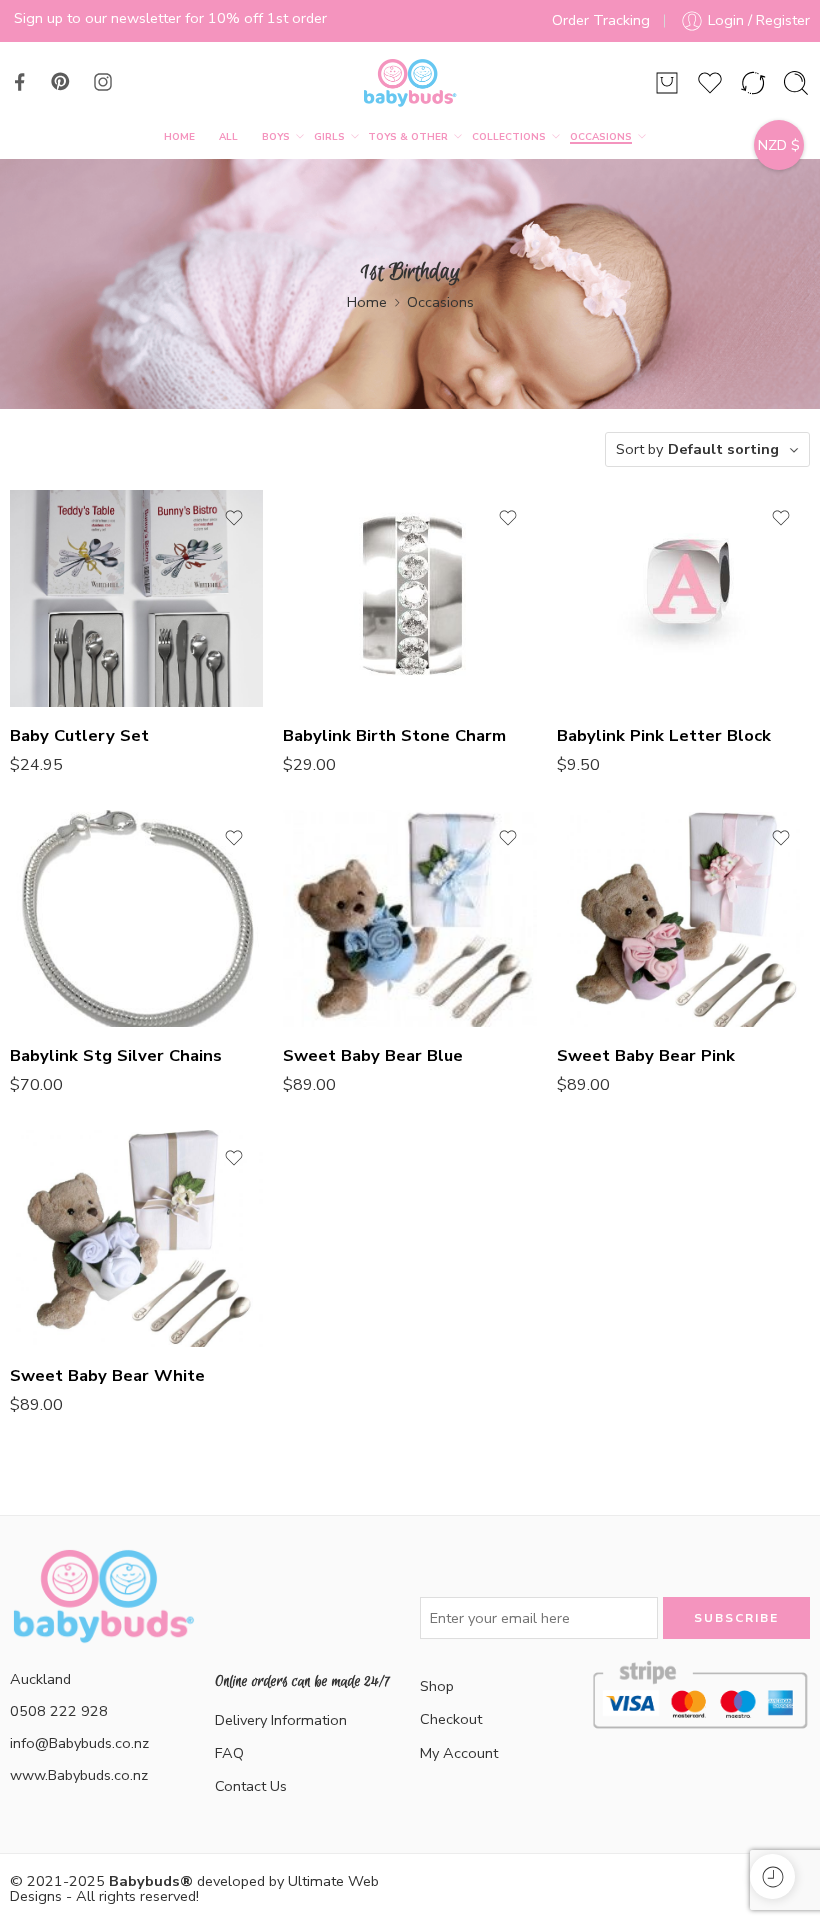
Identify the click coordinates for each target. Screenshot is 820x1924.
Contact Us (251, 1786)
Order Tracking (601, 20)
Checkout (451, 1719)
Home (179, 136)
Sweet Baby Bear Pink (646, 1055)
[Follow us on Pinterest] (61, 82)
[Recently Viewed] (772, 1876)
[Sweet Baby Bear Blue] (409, 918)
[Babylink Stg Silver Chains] (136, 918)
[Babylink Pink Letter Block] (683, 598)
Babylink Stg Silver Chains (116, 1055)
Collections (509, 136)
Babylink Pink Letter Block (664, 735)
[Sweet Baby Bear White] (136, 1238)
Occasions (601, 136)
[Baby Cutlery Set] (136, 598)
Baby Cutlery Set (79, 735)
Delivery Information (281, 1720)
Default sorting (723, 449)
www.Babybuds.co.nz (79, 1775)
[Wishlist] (234, 518)
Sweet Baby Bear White (107, 1375)
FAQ (229, 1753)
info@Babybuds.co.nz (79, 1743)
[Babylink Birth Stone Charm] (409, 598)
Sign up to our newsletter (97, 18)
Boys (276, 136)
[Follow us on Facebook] (20, 82)
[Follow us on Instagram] (103, 82)
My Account (459, 1753)
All (228, 136)
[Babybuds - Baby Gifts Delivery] (409, 83)
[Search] (796, 83)
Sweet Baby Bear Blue (373, 1055)
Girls (329, 136)
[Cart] (667, 83)
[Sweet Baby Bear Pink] (683, 918)
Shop (437, 1686)
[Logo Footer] (102, 1620)
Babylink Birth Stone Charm (394, 735)
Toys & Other (408, 136)
